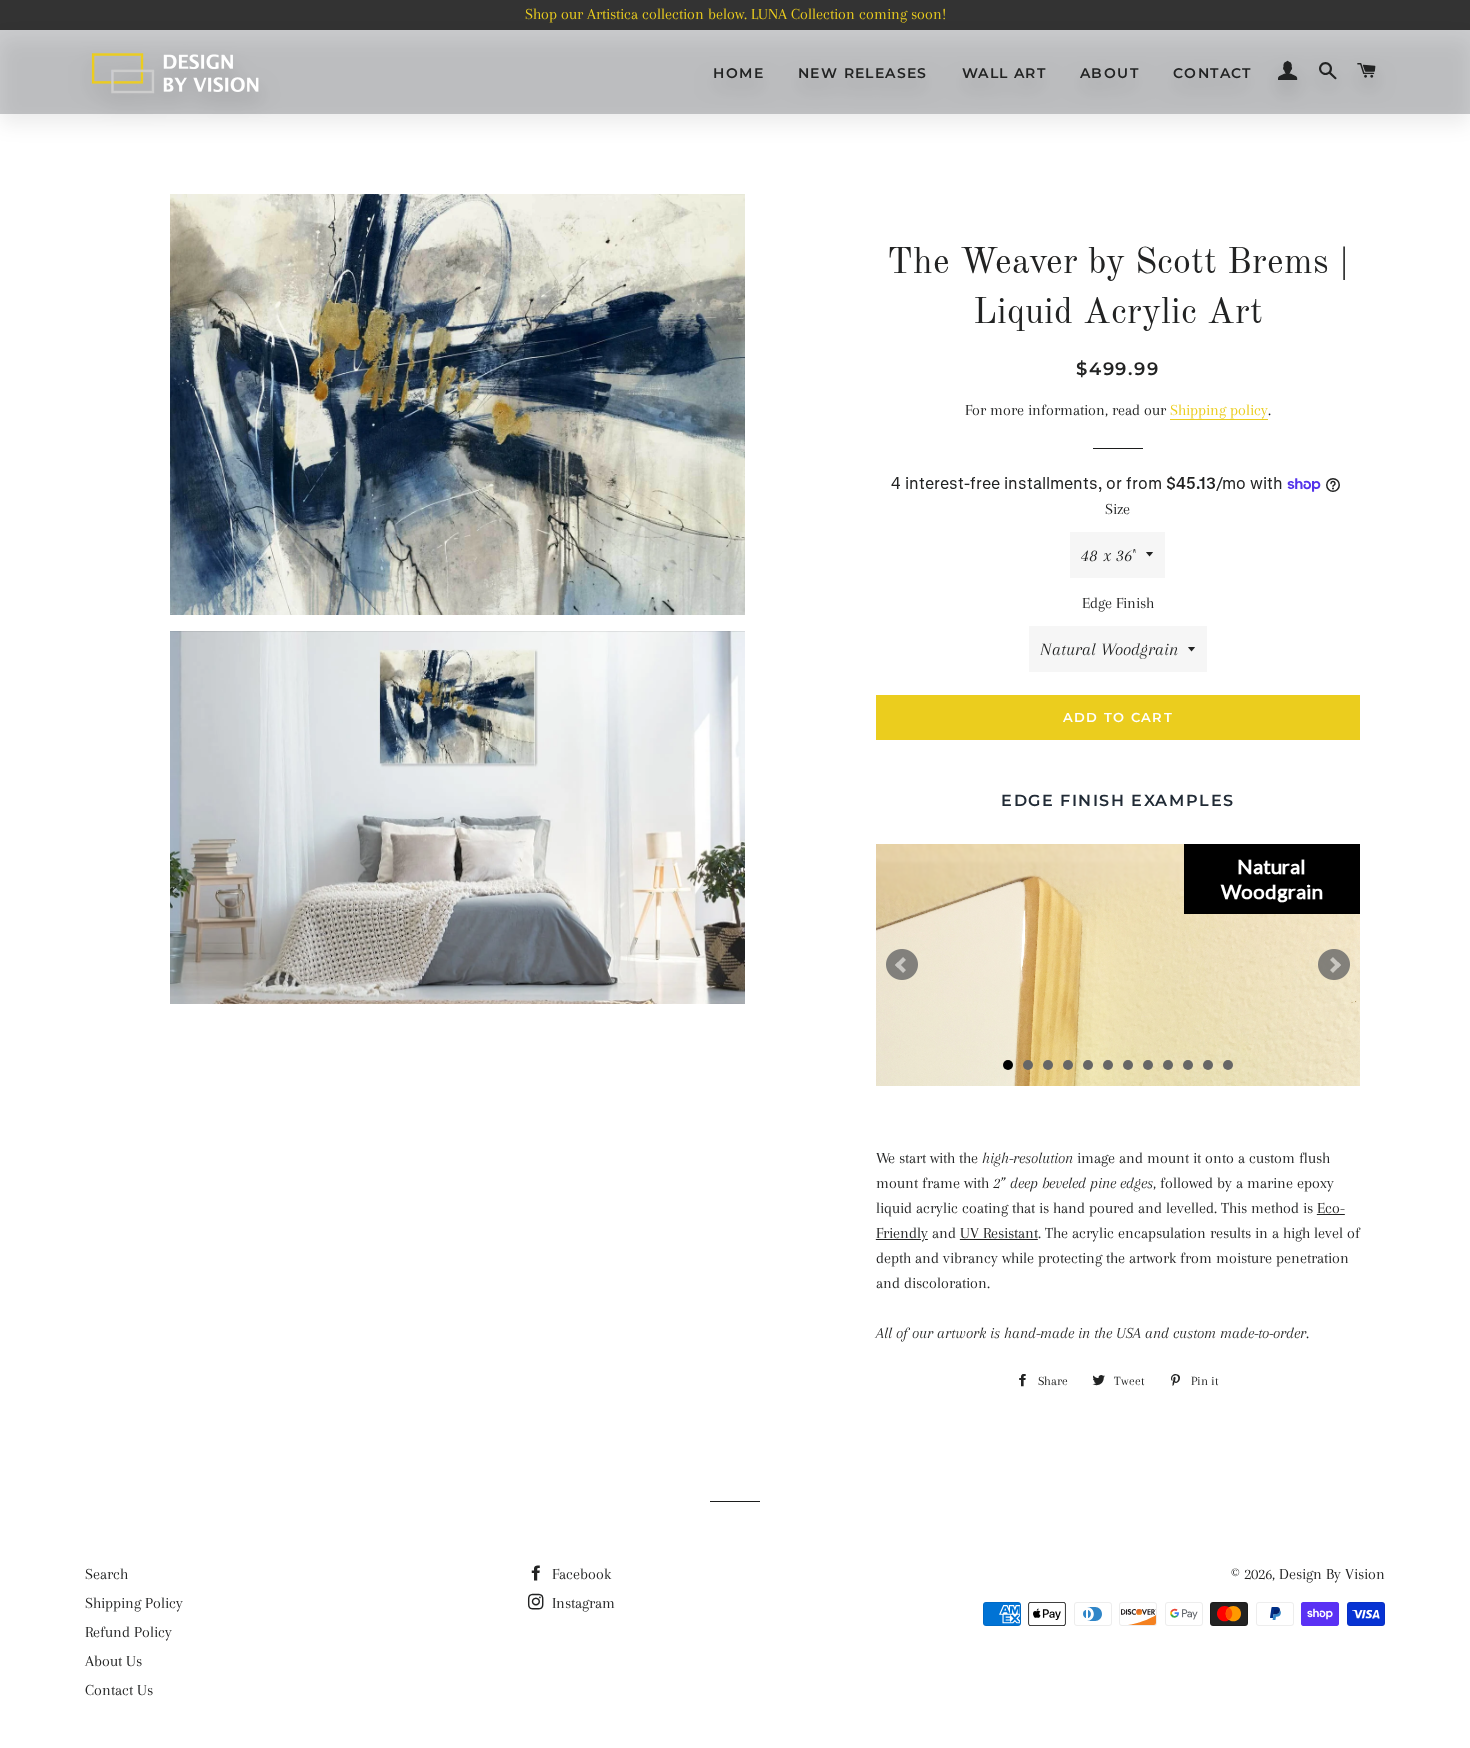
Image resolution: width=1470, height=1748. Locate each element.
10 (1188, 1065)
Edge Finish (1118, 603)
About (1109, 73)
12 (1228, 1065)
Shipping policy (1219, 410)
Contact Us (119, 1690)
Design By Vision (1332, 1574)
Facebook (579, 1574)
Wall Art (1004, 73)
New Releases (863, 73)
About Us (113, 1661)
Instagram (581, 1603)
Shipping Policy (134, 1603)
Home (738, 73)
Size (1117, 509)
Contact (1212, 73)
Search (106, 1574)
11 (1208, 1065)
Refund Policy (128, 1632)
